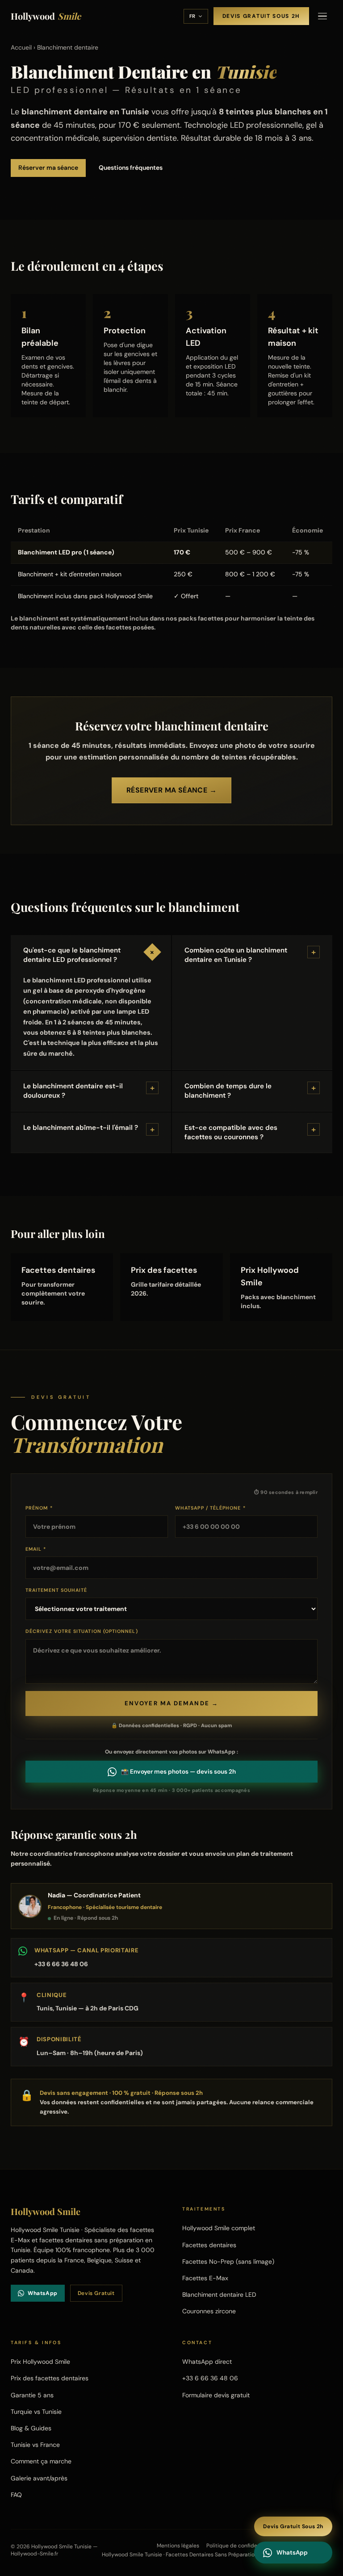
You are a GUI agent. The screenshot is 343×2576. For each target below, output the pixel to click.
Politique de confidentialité (241, 2546)
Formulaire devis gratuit (216, 2395)
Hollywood (46, 16)
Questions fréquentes (131, 168)
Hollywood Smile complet (219, 2228)
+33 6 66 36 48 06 (61, 1964)
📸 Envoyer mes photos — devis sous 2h (178, 1772)
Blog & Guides (31, 2428)
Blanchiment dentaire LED (219, 2295)
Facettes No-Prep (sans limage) (228, 2261)
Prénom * (39, 1508)
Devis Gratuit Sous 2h (261, 16)
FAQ (16, 2495)
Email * (36, 1549)
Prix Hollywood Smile (40, 2362)
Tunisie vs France (35, 2445)
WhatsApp (292, 2553)
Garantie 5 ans (32, 2395)
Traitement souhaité (56, 1590)
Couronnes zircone (209, 2311)
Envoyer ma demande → (171, 1703)
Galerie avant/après (39, 2478)
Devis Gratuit (96, 2293)
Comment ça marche (41, 2461)
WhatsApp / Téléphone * (210, 1508)
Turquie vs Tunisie (36, 2412)
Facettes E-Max (205, 2278)
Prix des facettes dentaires (50, 2378)
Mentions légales (178, 2546)
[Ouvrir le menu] (323, 16)
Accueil (21, 47)
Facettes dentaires (209, 2245)
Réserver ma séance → (171, 790)
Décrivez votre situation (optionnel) (82, 1631)
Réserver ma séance (48, 168)
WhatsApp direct (207, 2362)
